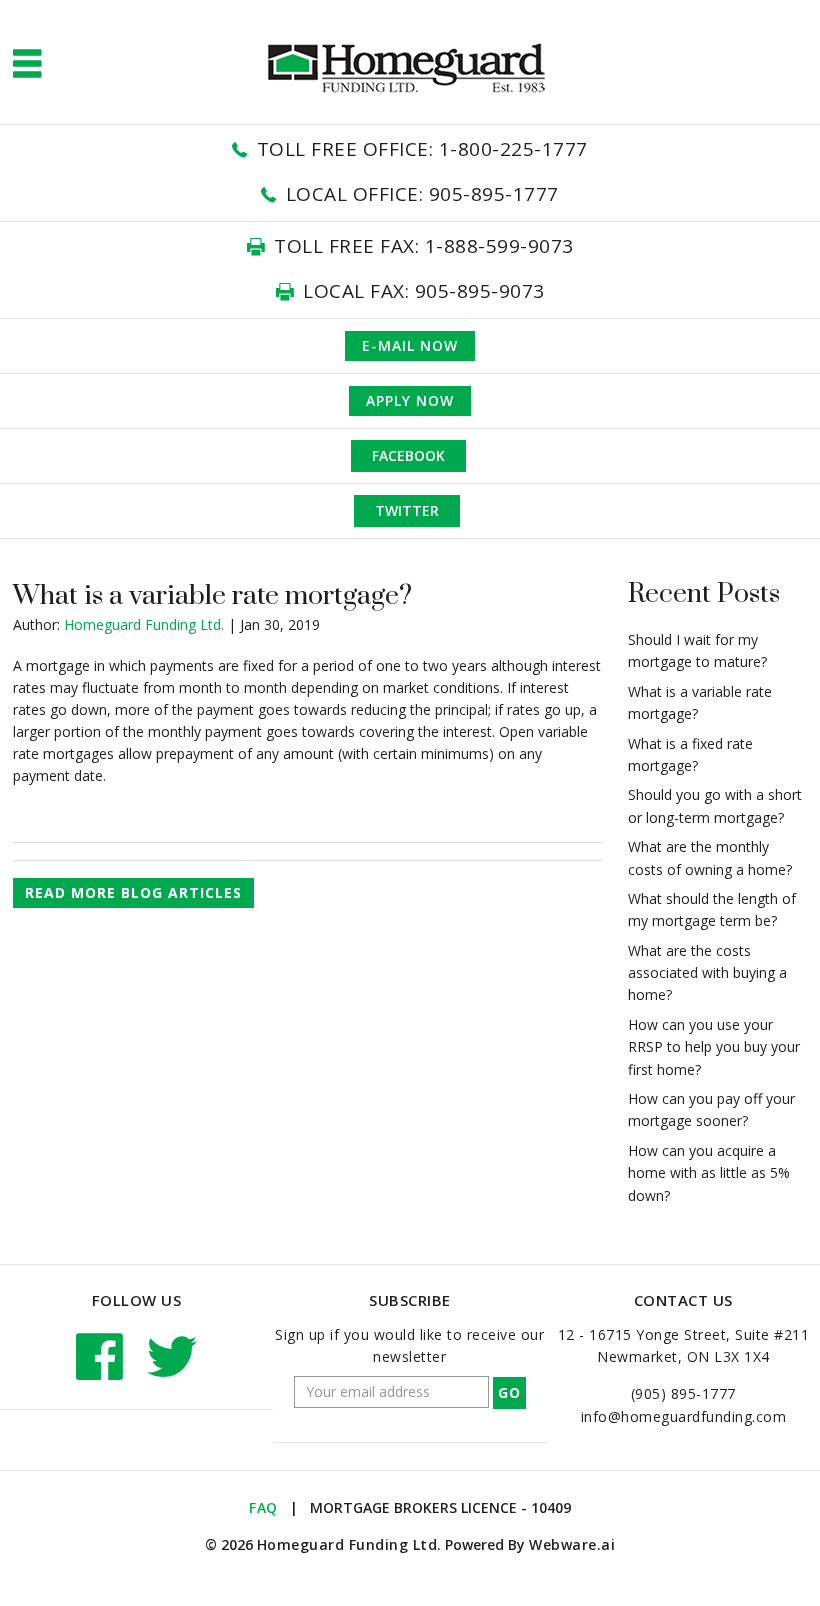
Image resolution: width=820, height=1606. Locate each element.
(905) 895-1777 (683, 1393)
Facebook (408, 455)
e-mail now (410, 345)
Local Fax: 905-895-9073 (424, 291)
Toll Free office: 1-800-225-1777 (422, 149)
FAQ (263, 1507)
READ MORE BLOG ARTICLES (133, 892)
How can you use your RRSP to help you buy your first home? (714, 1047)
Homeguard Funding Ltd (347, 1544)
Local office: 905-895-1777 (422, 194)
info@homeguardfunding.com (684, 1416)
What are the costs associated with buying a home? (707, 973)
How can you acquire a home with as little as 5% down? (709, 1173)
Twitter (407, 510)
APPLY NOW (410, 400)
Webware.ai (572, 1544)
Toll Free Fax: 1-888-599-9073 (424, 246)
